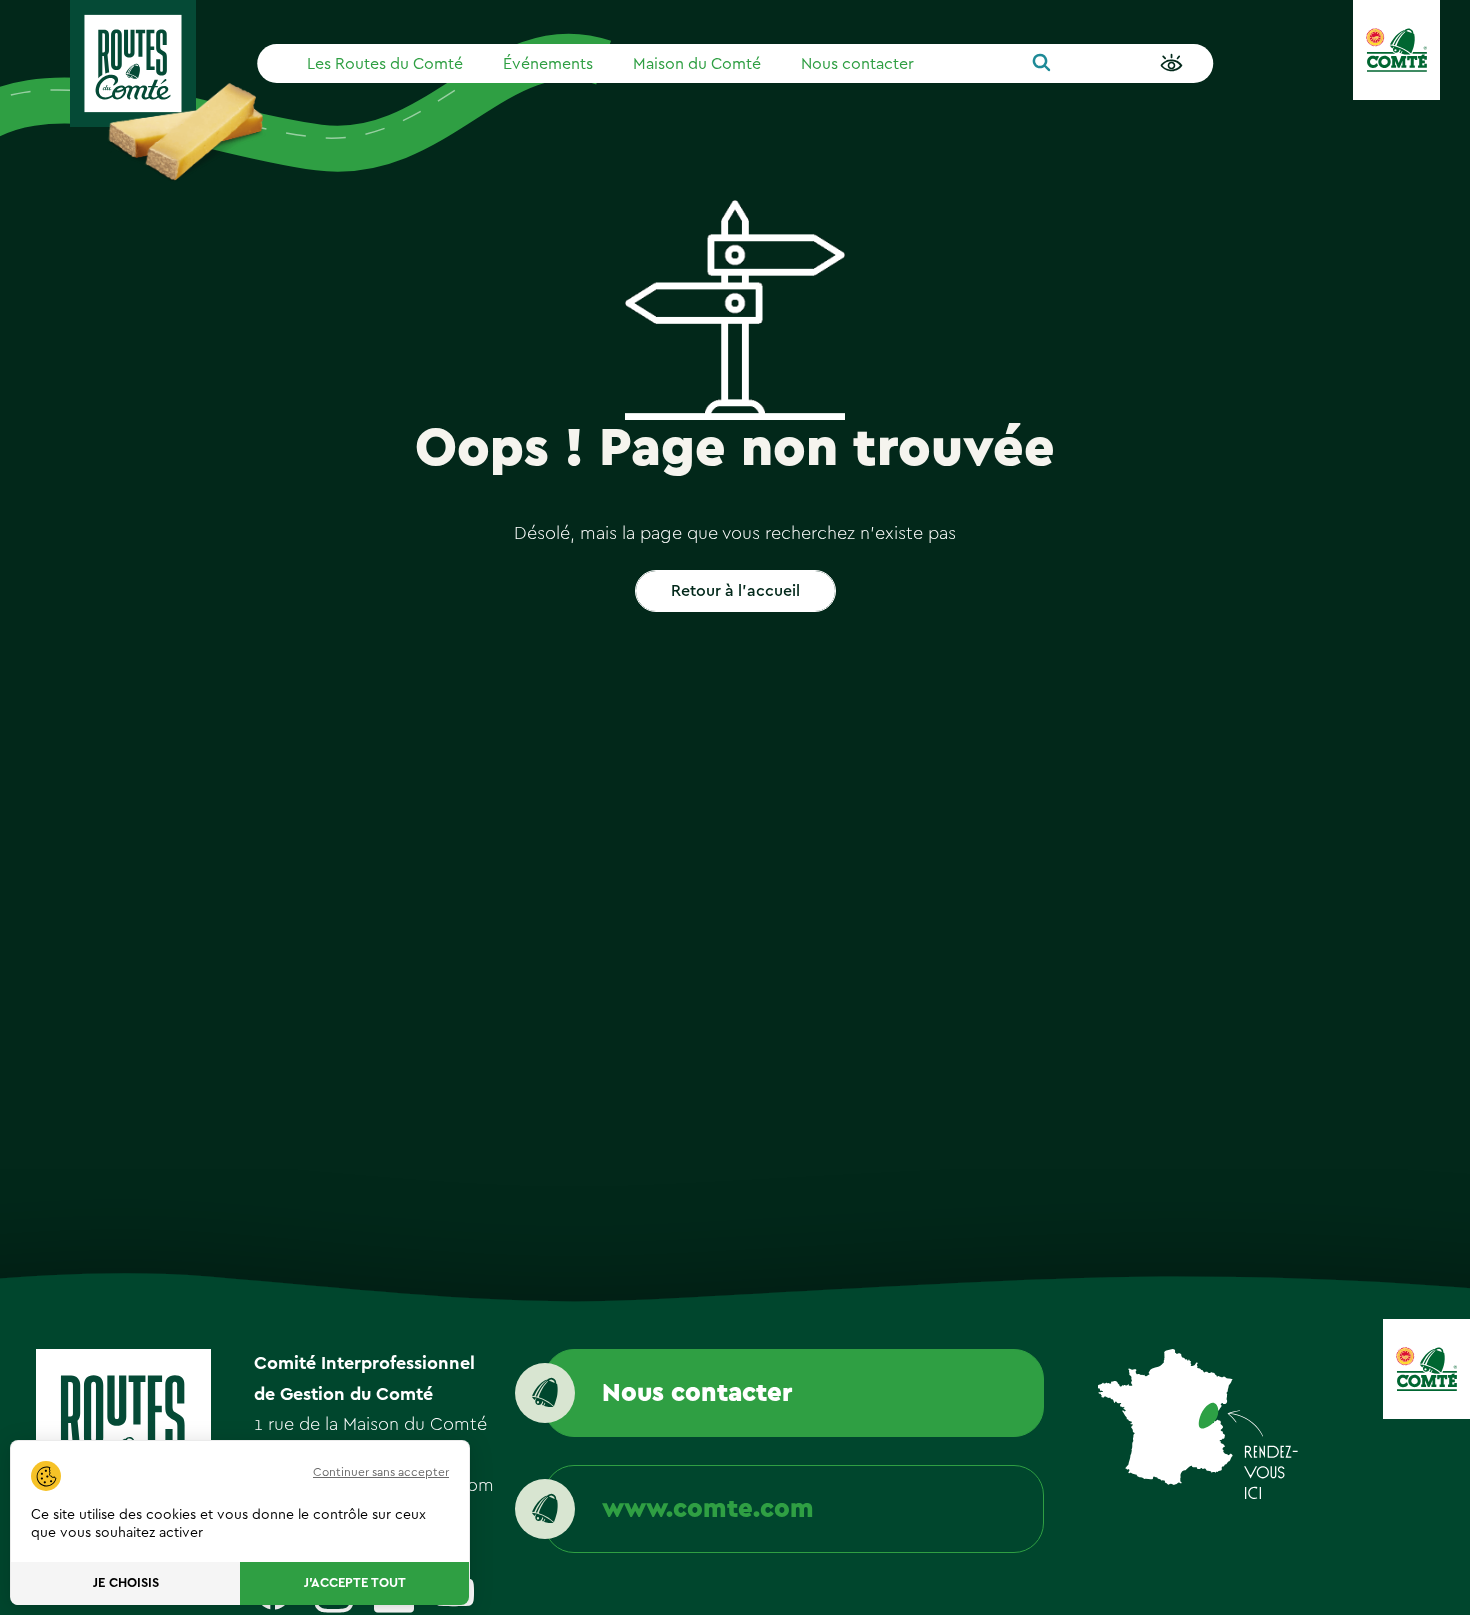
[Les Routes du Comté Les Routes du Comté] (133, 63)
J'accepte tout (355, 1583)
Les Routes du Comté (385, 64)
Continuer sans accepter (381, 1472)
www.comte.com (708, 1509)
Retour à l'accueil (735, 591)
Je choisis (126, 1583)
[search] (1041, 63)
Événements (548, 64)
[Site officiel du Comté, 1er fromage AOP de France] (1396, 50)
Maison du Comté (697, 64)
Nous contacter (857, 64)
